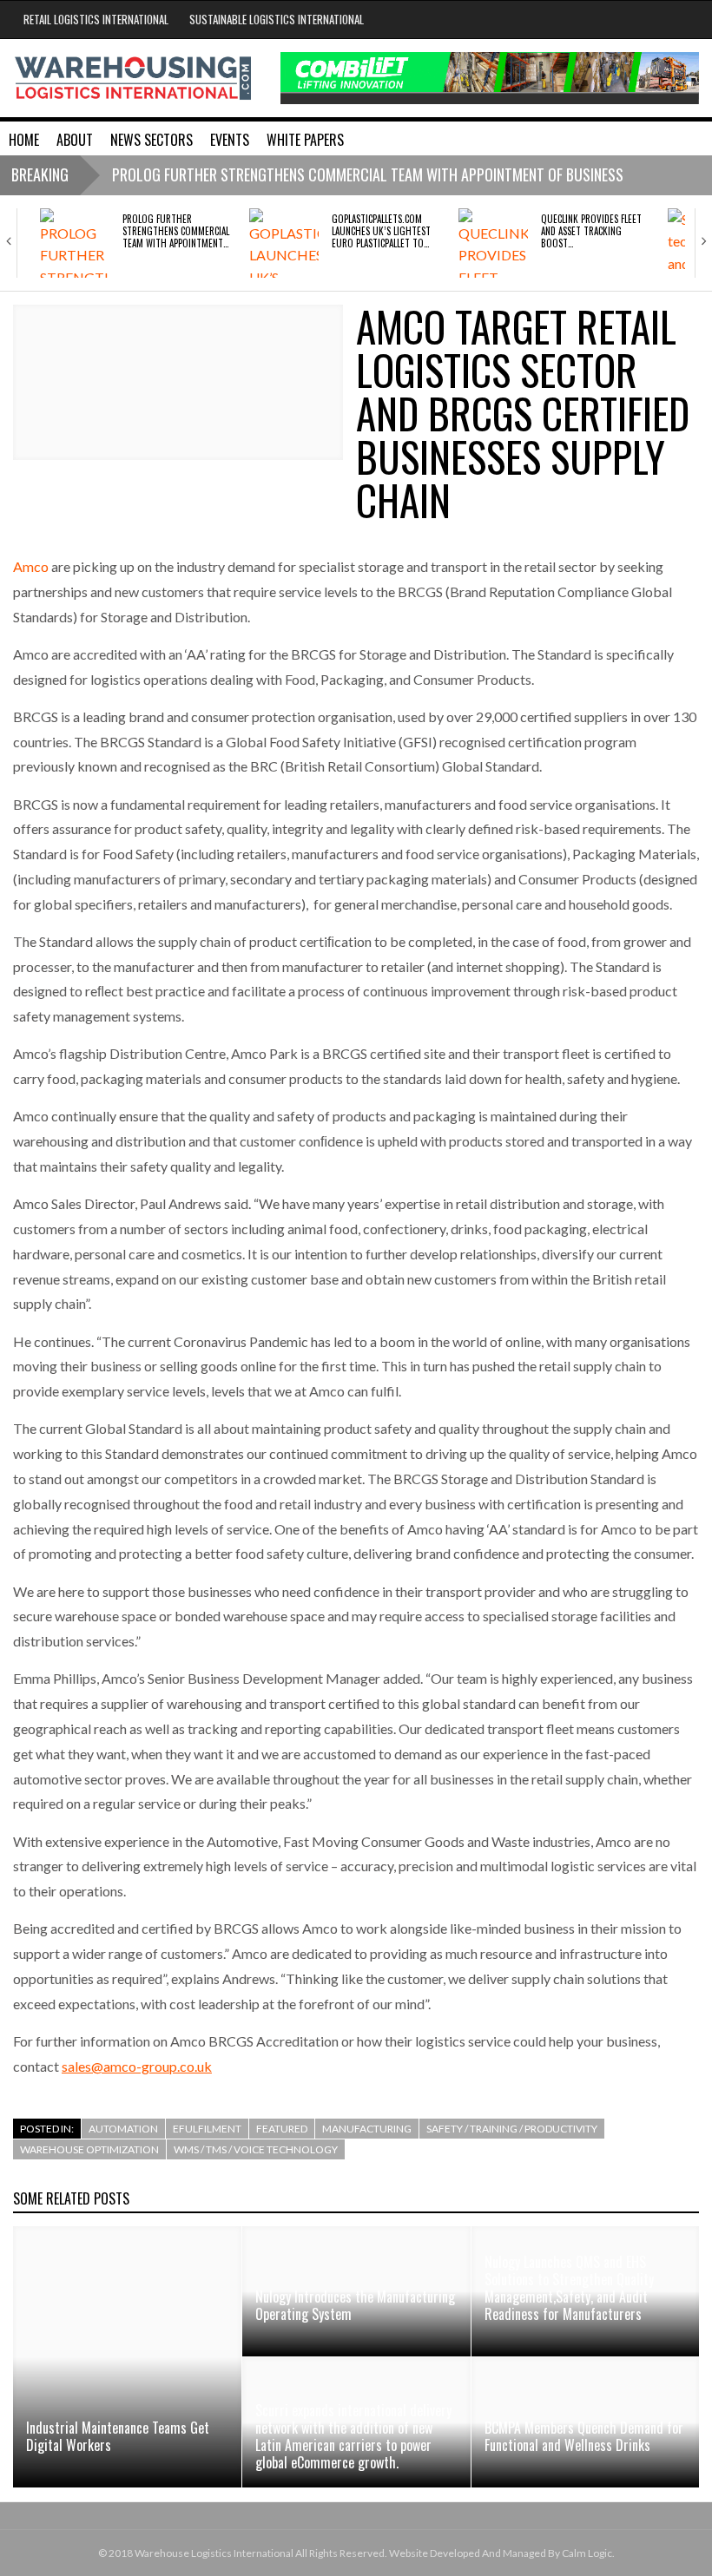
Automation (123, 2129)
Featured (282, 2129)
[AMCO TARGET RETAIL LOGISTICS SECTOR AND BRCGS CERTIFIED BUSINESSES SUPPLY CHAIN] (178, 382)
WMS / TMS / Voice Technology (256, 2149)
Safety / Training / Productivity (512, 2129)
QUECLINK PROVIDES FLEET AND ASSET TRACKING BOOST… (591, 231)
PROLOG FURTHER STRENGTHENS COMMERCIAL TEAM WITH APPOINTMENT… (176, 231)
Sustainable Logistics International (277, 19)
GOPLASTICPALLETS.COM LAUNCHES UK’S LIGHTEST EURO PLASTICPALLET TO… (381, 231)
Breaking (40, 174)
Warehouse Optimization (89, 2149)
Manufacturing (367, 2129)
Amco (31, 566)
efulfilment (207, 2129)
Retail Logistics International (96, 19)
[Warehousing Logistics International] (133, 77)
